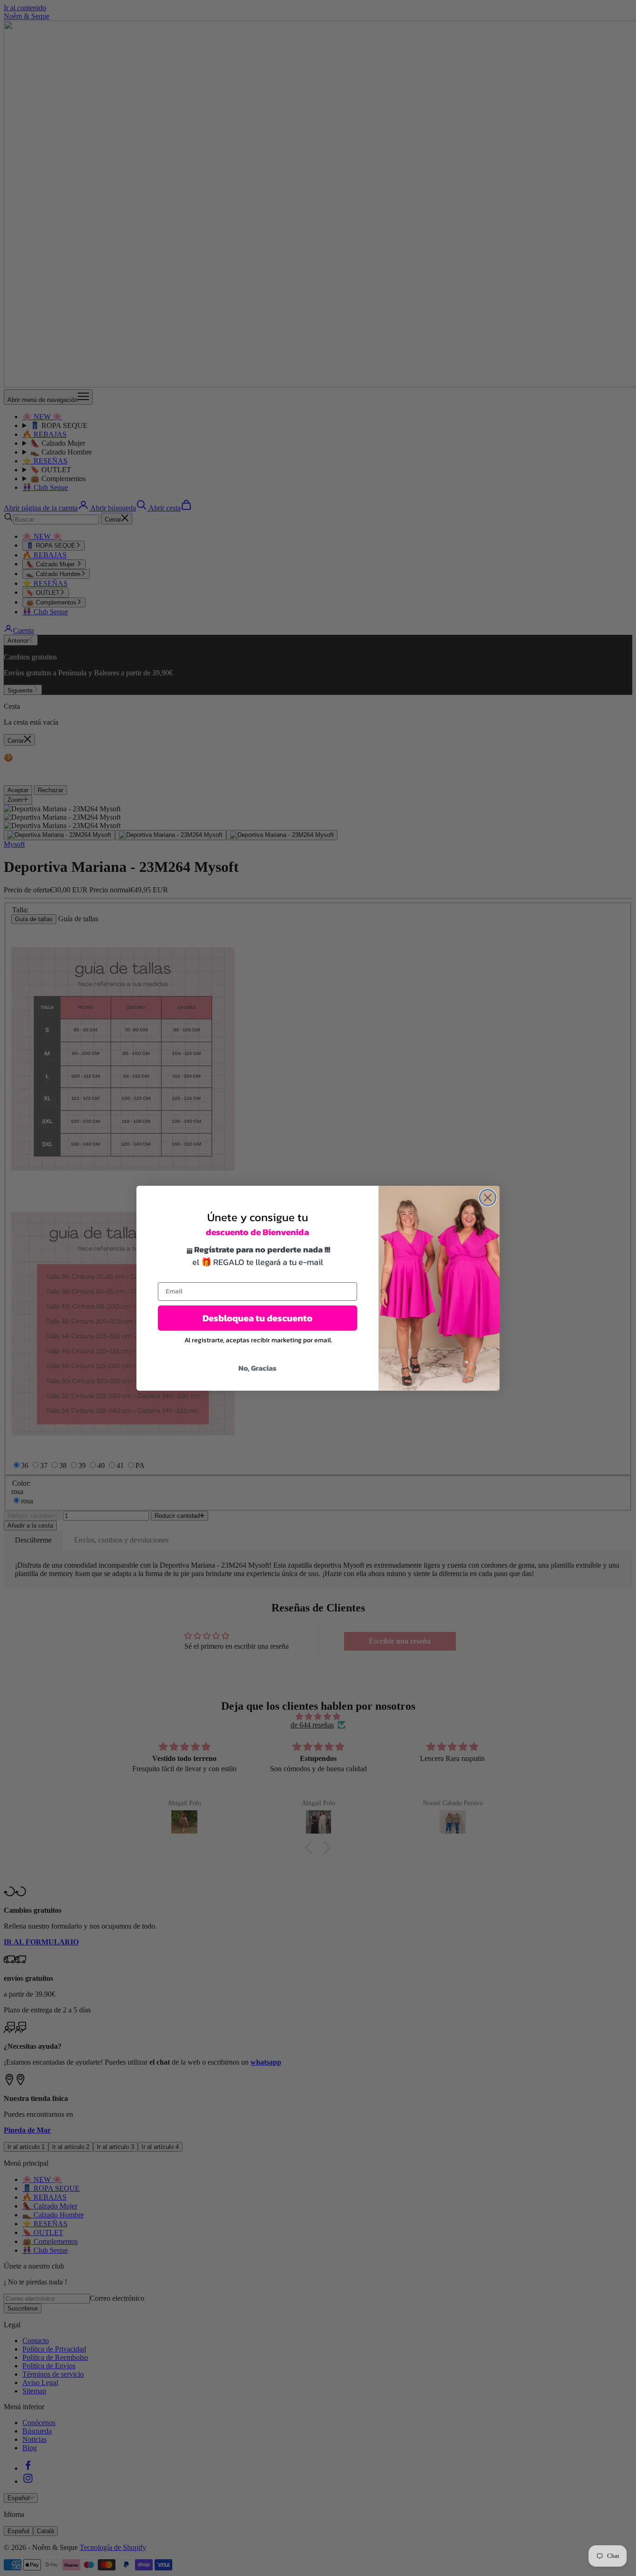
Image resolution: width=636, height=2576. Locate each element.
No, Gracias (257, 1368)
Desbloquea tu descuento (257, 1318)
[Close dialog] (488, 1198)
